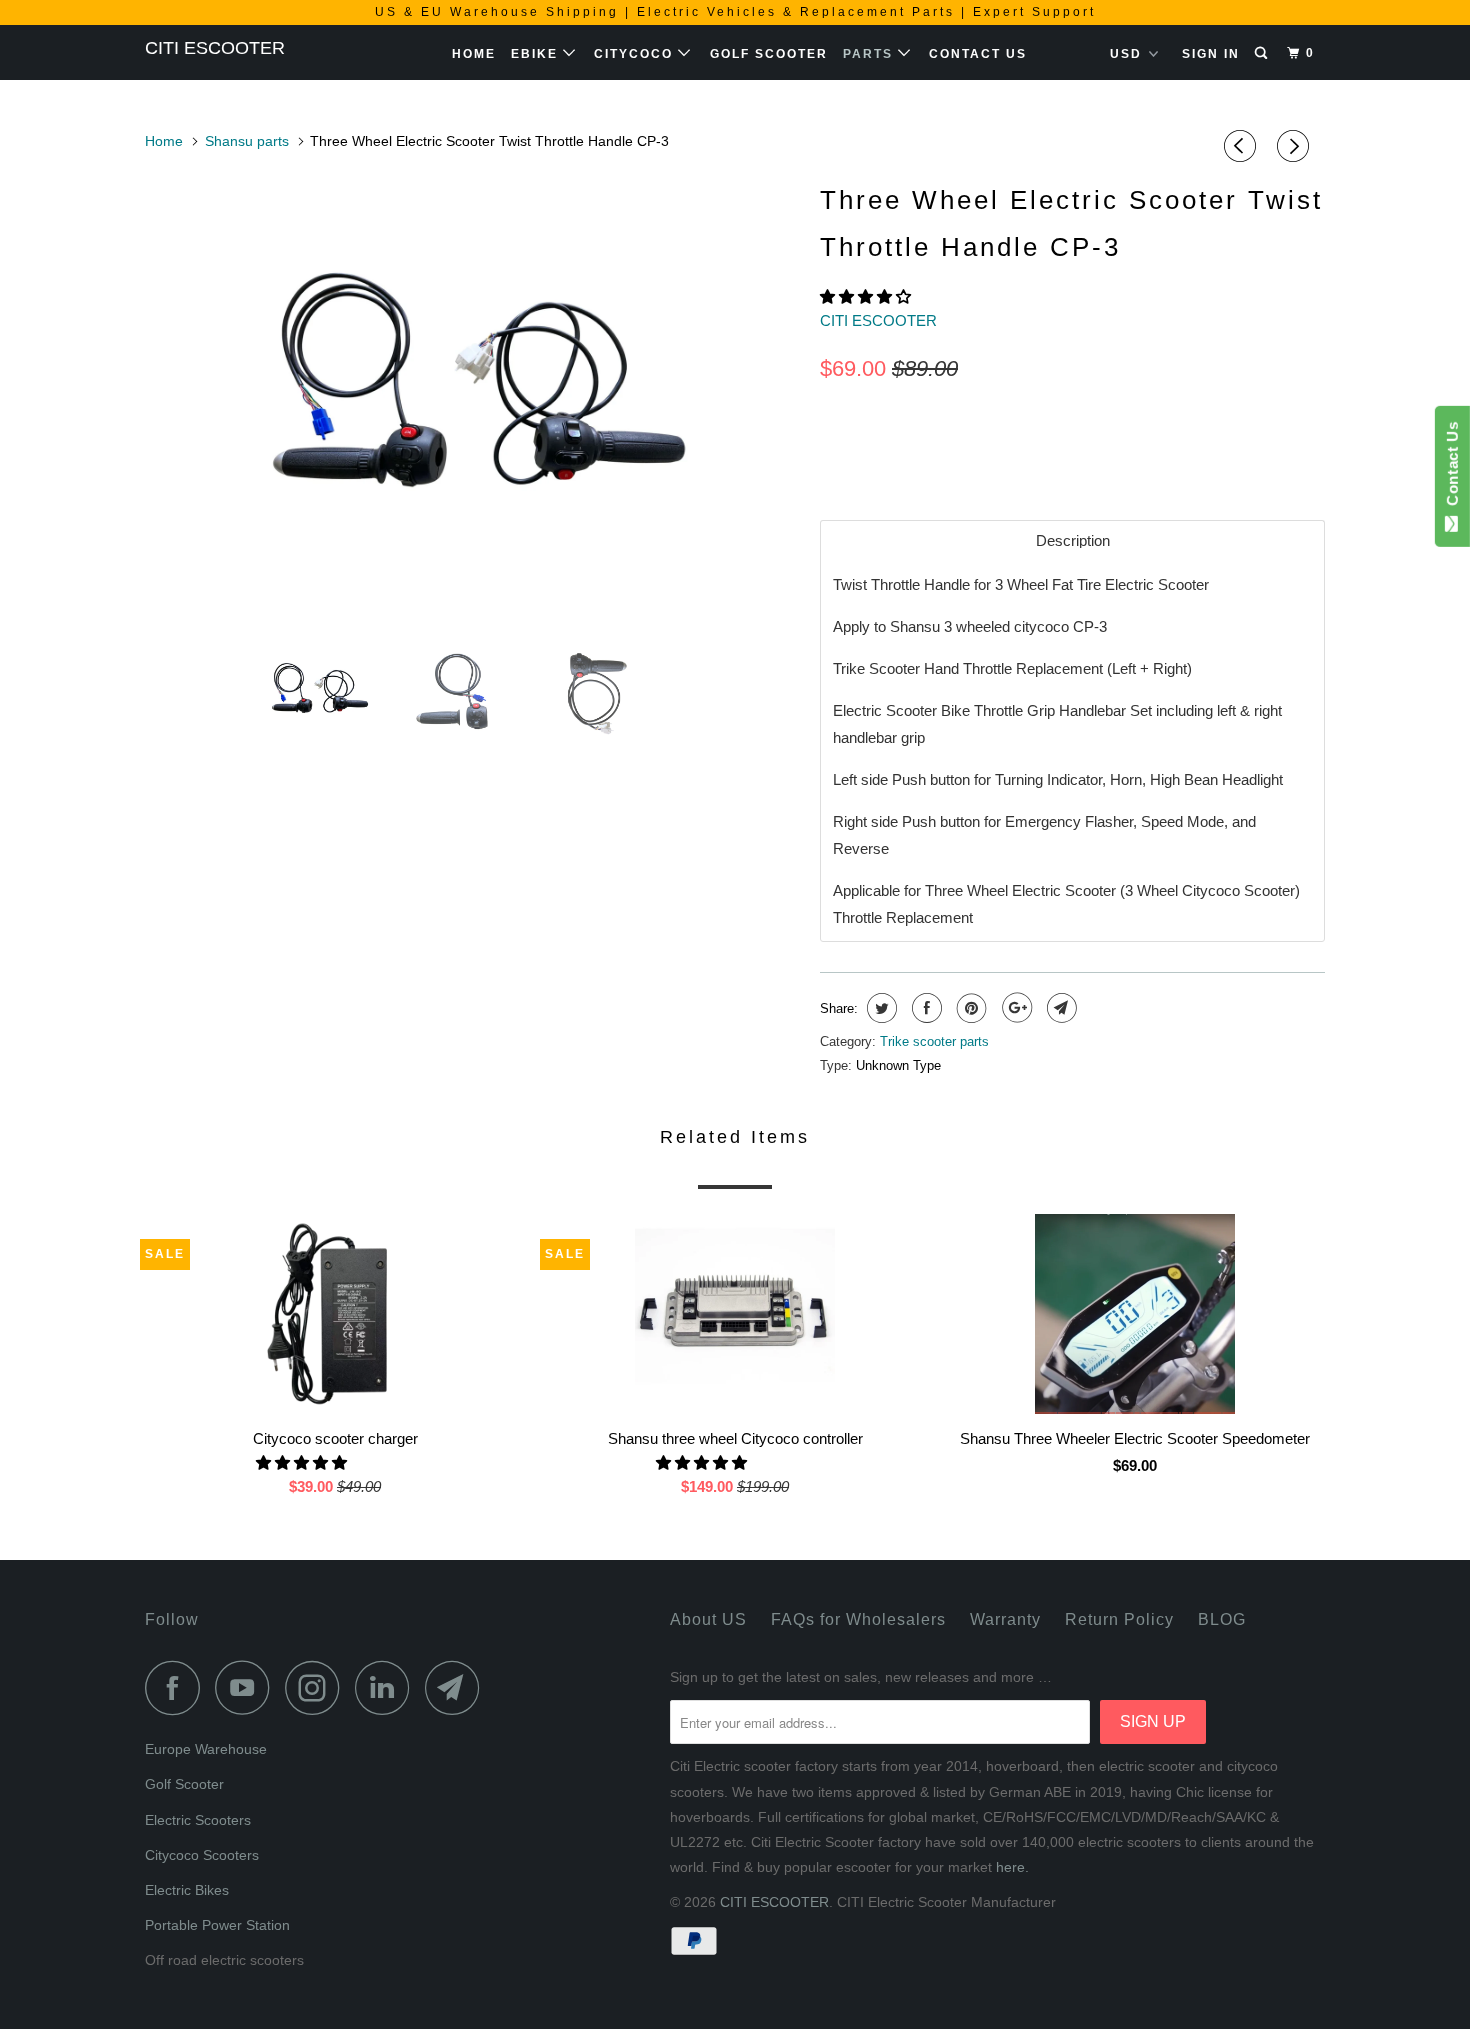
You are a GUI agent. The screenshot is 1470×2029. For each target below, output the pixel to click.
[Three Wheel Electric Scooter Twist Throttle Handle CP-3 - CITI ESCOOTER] (472, 399)
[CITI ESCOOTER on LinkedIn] (388, 1687)
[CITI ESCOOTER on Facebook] (178, 1687)
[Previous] (1243, 146)
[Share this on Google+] (1014, 1008)
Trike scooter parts (934, 1041)
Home (474, 54)
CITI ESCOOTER (215, 48)
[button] (867, 296)
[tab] (1072, 540)
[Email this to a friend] (1059, 1008)
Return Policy (1119, 1619)
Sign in (1211, 54)
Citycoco (636, 54)
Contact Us (978, 54)
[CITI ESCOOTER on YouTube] (248, 1687)
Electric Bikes (187, 1890)
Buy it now (1214, 448)
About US (708, 1619)
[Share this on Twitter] (879, 1008)
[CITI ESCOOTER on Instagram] (318, 1687)
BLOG (1222, 1619)
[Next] (1296, 146)
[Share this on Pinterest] (969, 1008)
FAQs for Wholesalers (858, 1619)
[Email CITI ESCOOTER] (458, 1687)
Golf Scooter (769, 54)
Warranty (1005, 1619)
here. (1012, 1867)
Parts (870, 54)
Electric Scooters (198, 1820)
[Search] (1263, 53)
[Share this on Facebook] (924, 1008)
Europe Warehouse (206, 1749)
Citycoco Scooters (202, 1855)
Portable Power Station (217, 1925)
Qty (833, 412)
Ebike (537, 54)
